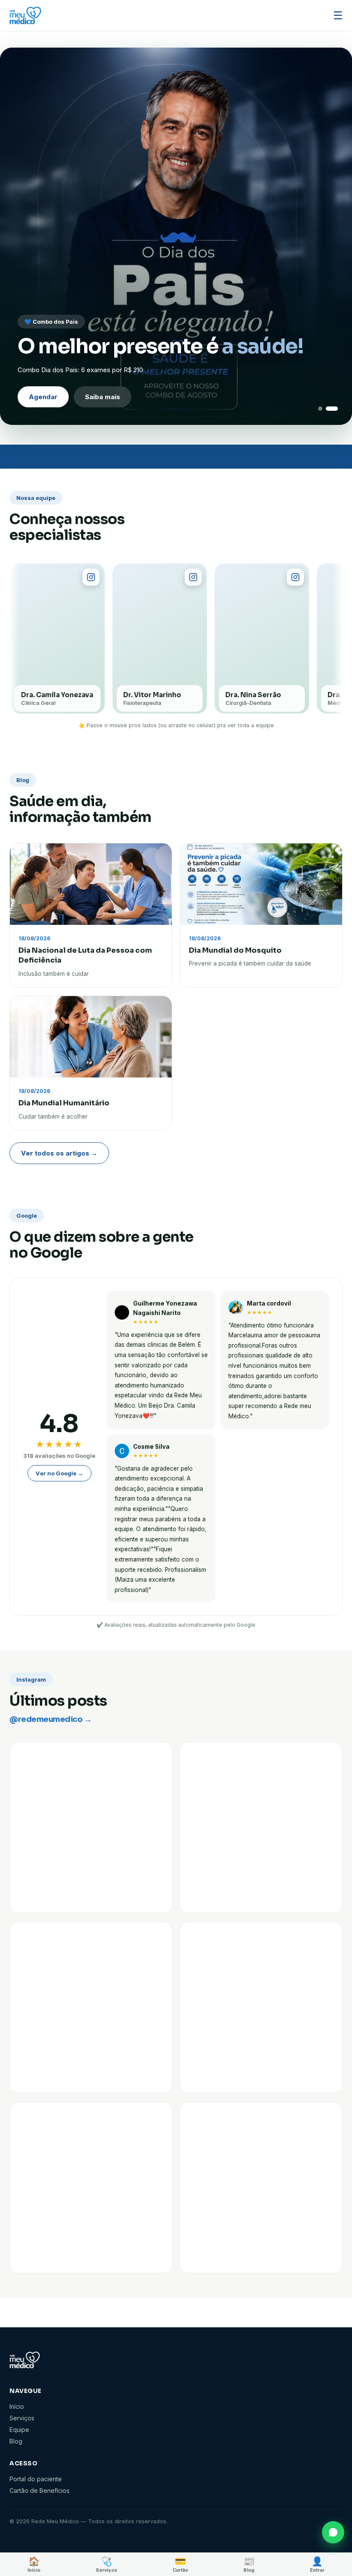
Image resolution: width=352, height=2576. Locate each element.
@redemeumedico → (50, 1719)
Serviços (22, 2418)
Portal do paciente (36, 2479)
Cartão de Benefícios (39, 2490)
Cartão (180, 2564)
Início (17, 2406)
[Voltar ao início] (25, 15)
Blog (16, 2441)
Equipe (19, 2430)
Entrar (317, 2564)
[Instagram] (91, 577)
